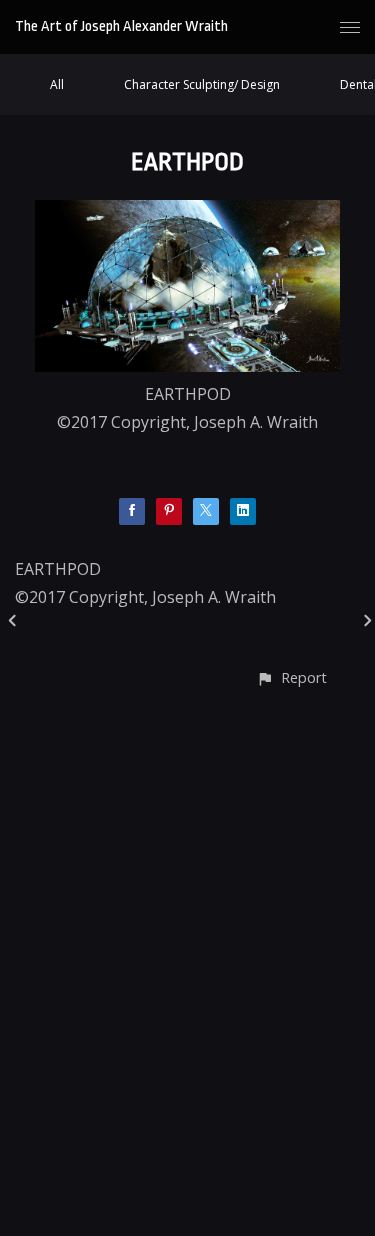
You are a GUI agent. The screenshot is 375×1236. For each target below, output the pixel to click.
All (57, 84)
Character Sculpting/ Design (202, 84)
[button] (291, 677)
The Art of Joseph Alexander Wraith (121, 26)
